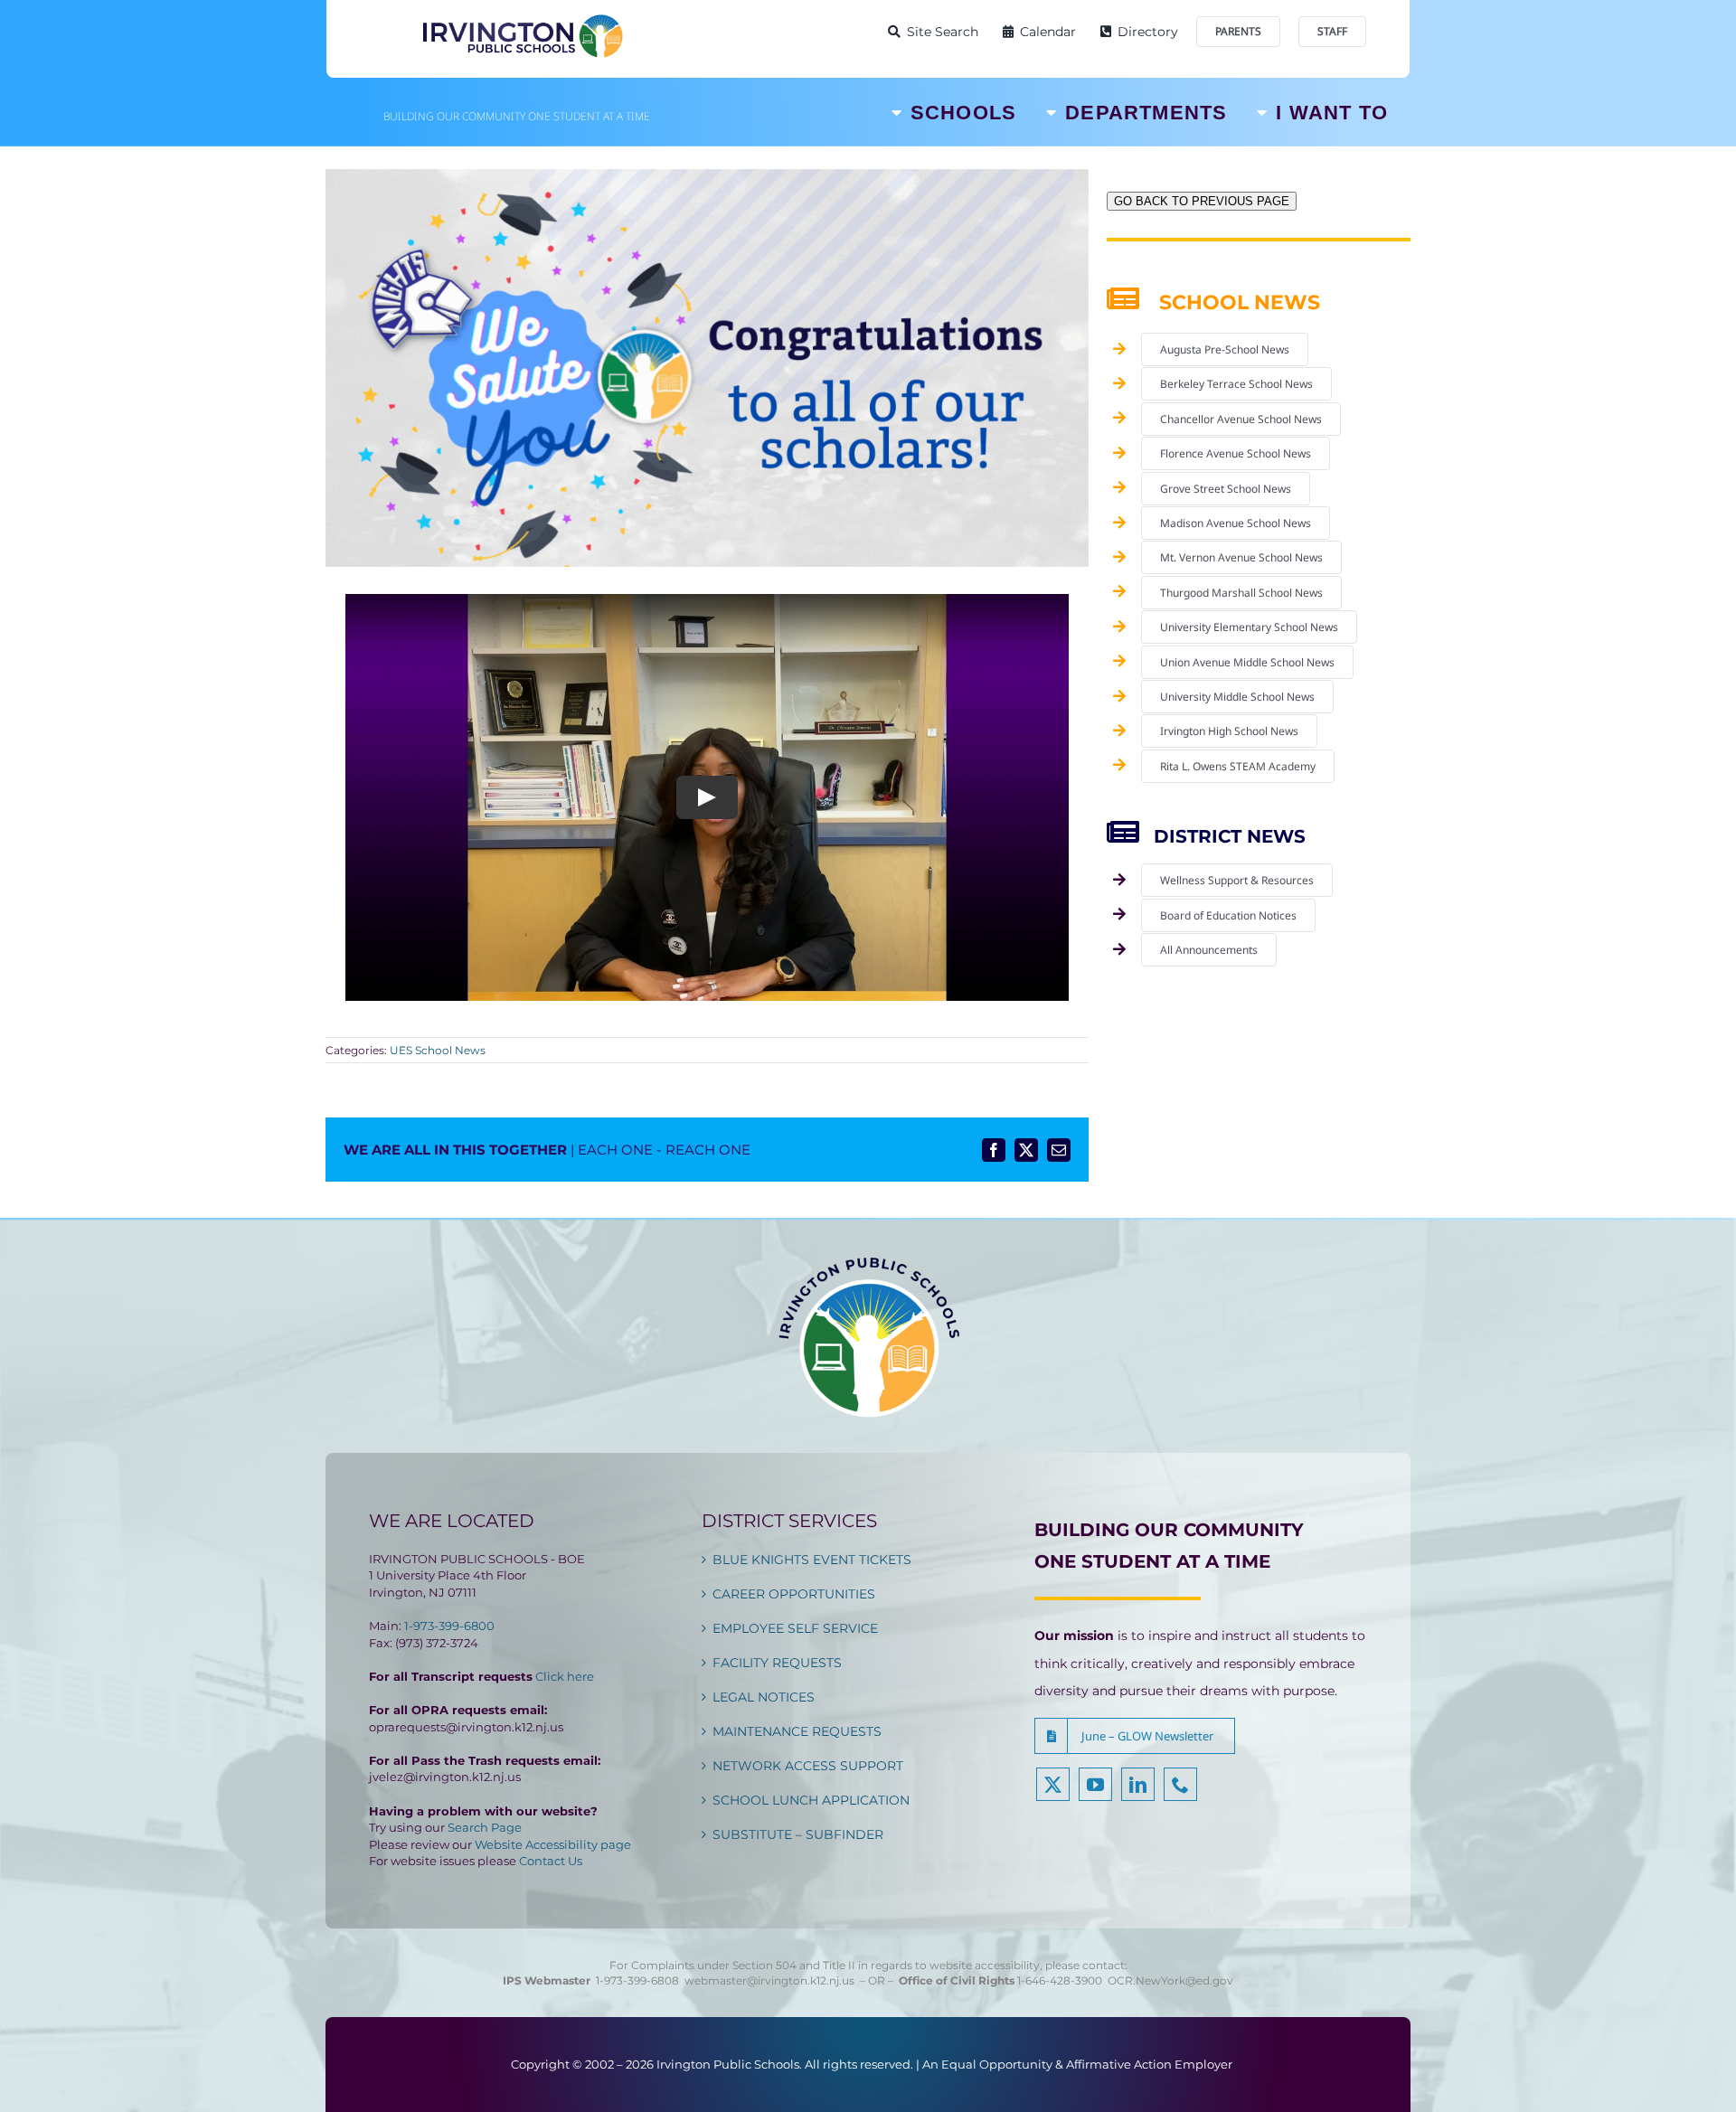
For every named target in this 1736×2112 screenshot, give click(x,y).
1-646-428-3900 (1062, 1980)
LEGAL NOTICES (764, 1697)
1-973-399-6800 (449, 1626)
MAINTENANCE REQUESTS (797, 1731)
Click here (565, 1676)
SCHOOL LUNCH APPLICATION (811, 1800)
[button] (1135, 1736)
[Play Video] (707, 797)
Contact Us (551, 1861)
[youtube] (1095, 1784)
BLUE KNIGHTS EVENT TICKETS (812, 1560)
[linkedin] (1138, 1784)
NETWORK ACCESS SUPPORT (808, 1766)
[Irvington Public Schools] (522, 18)
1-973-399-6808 (637, 1980)
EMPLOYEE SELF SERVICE (795, 1628)
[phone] (1180, 1784)
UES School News (438, 1050)
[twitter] (1053, 1784)
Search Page (485, 1827)
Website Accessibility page (553, 1844)
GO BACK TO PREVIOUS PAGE (1202, 201)
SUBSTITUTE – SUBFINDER (798, 1834)
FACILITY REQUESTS (777, 1663)
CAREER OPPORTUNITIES (794, 1594)
